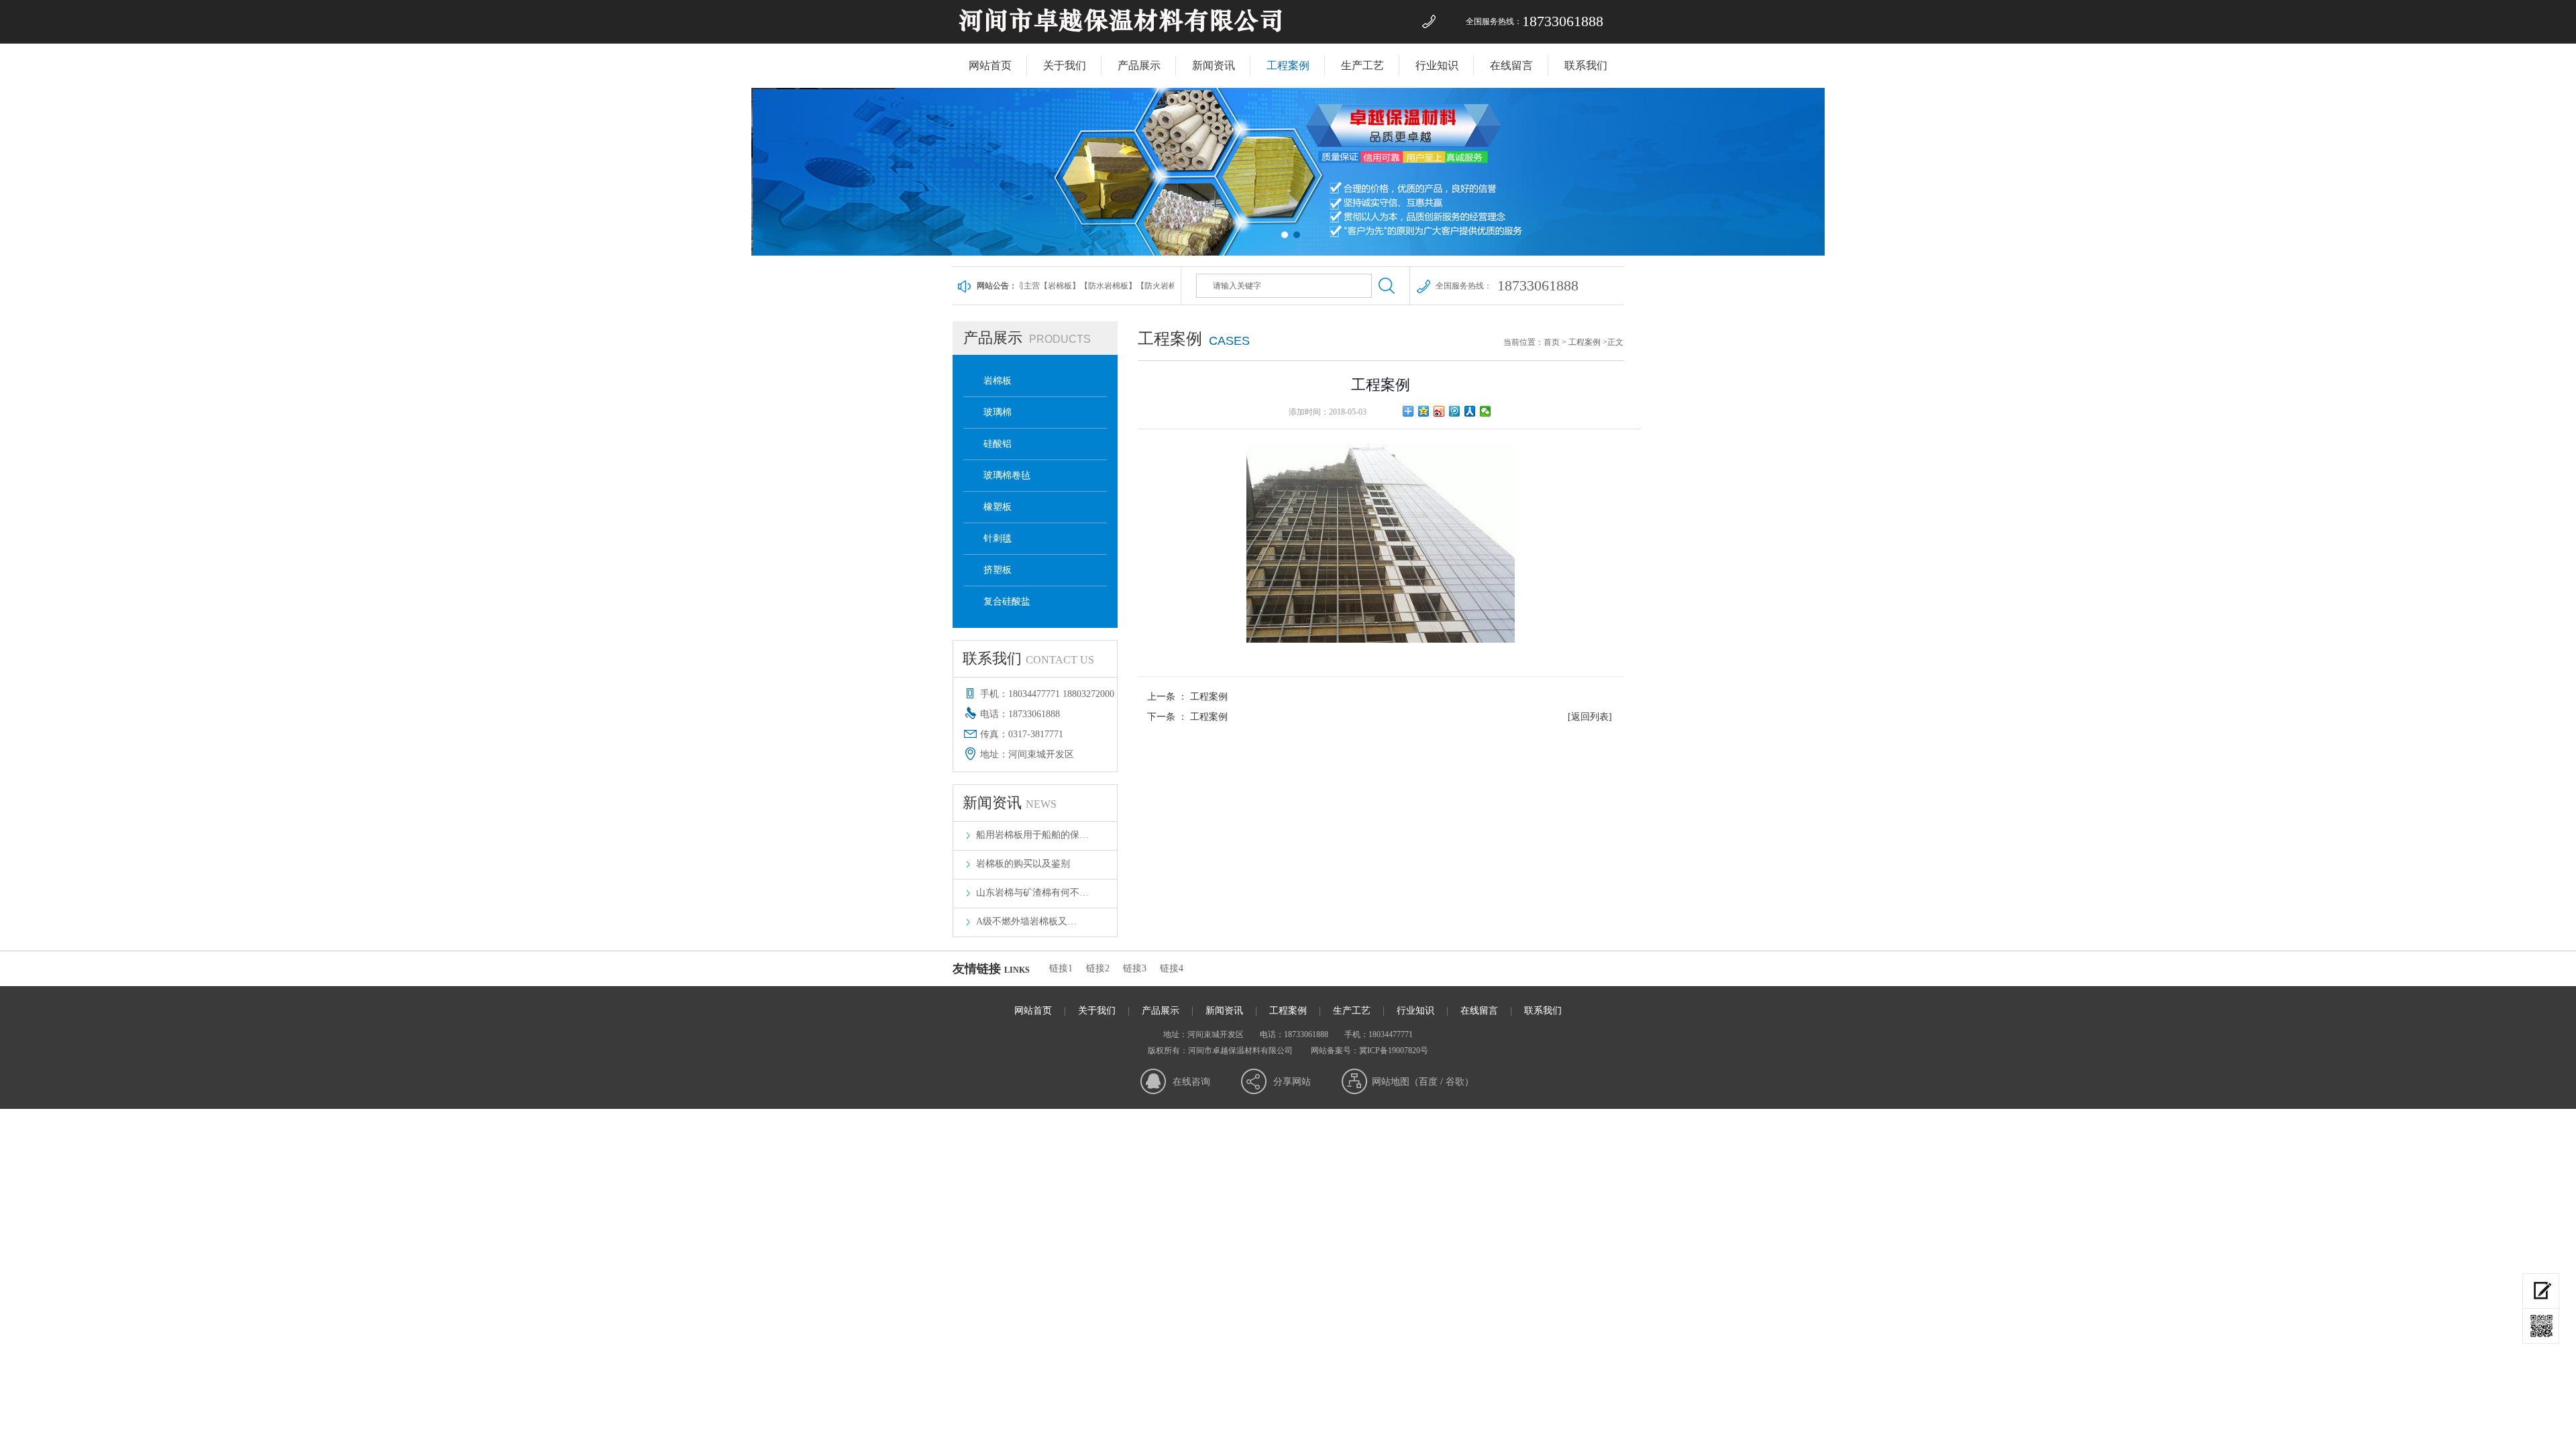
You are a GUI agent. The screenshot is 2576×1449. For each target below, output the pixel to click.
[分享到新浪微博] (1439, 411)
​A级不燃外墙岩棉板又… (1026, 921)
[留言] (2541, 1291)
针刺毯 (998, 538)
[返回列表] (1590, 717)
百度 (1428, 1082)
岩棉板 (998, 381)
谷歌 (1455, 1082)
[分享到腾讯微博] (1455, 411)
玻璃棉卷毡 (1007, 475)
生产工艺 (1362, 65)
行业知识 (1437, 65)
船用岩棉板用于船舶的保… (1032, 835)
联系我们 (1586, 65)
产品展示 (1139, 65)
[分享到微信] (1486, 411)
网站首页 (990, 65)
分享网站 (1292, 1082)
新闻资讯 (1214, 65)
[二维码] (2541, 1326)
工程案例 (1288, 65)
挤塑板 (998, 570)
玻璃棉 (998, 412)
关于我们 (1065, 65)
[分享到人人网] (1470, 411)
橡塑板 (998, 507)
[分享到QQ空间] (1424, 411)
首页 (1552, 342)
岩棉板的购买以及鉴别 (1023, 864)
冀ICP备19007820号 (1394, 1051)
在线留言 (1511, 65)
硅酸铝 (998, 444)
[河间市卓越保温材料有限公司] (1121, 41)
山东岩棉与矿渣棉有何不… (1032, 893)
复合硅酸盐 (1007, 601)
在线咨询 (1191, 1082)
